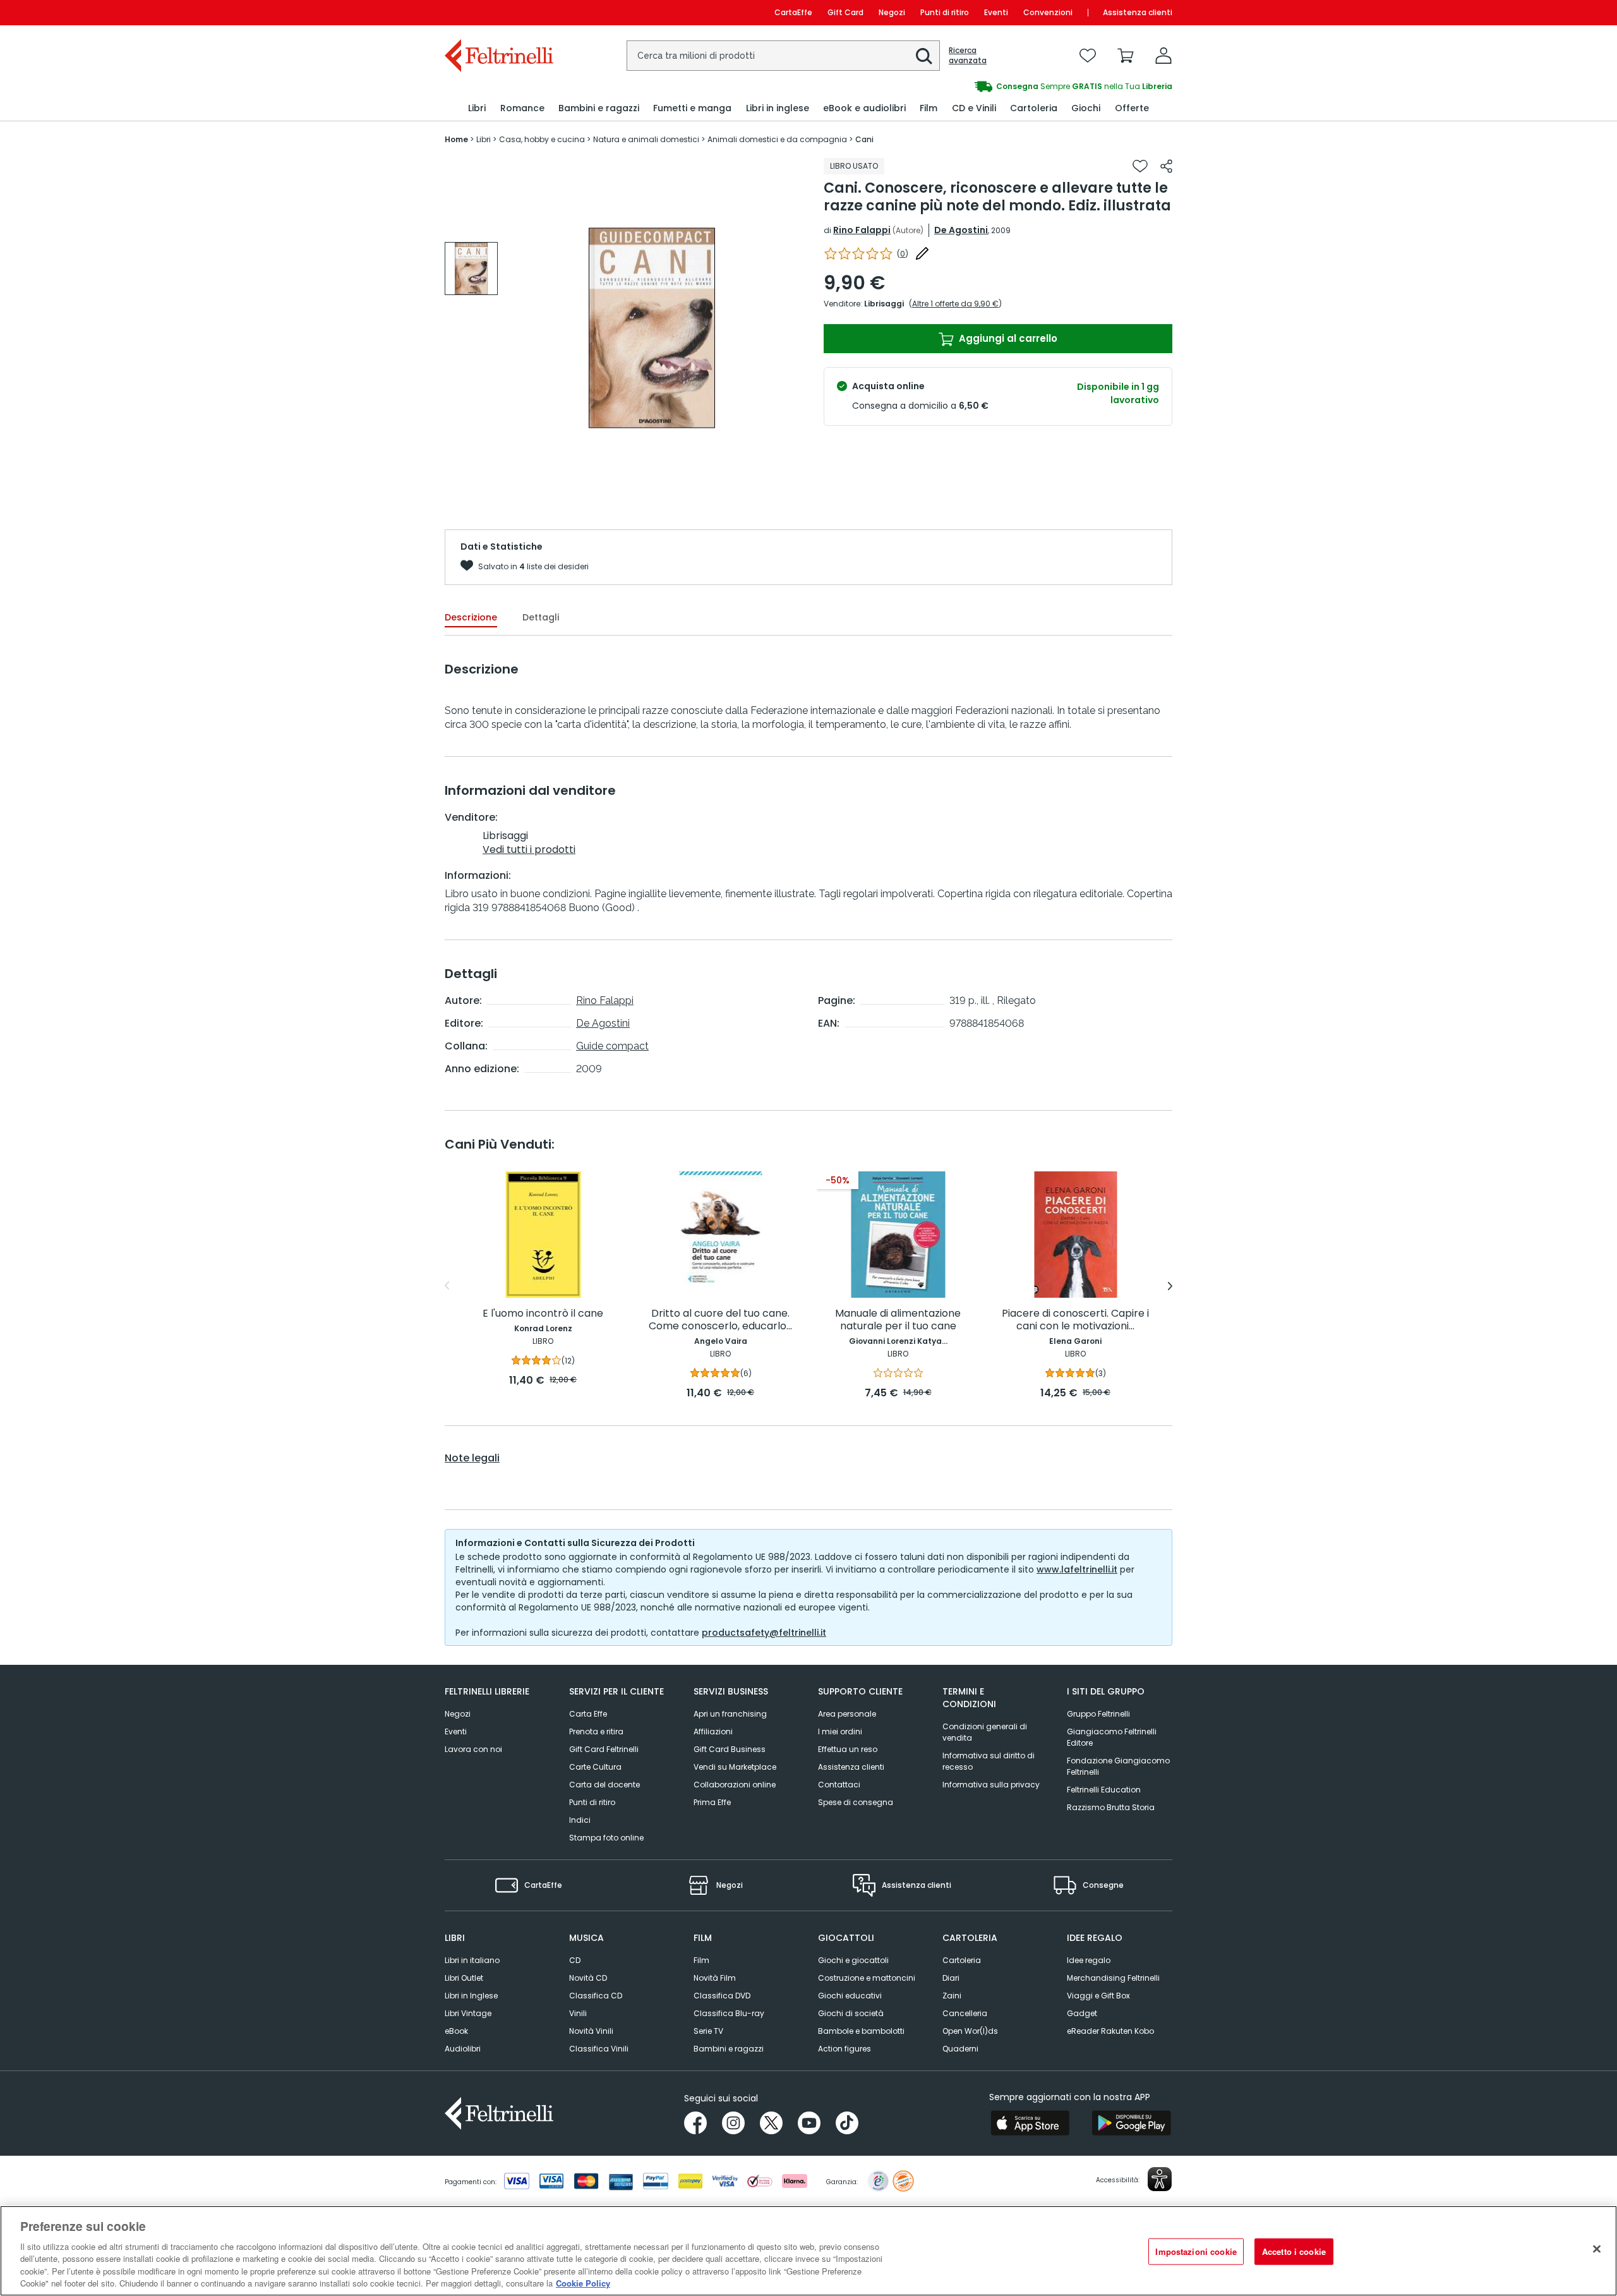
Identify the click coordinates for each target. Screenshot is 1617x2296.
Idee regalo (1089, 1960)
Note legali (472, 1458)
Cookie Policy (583, 2283)
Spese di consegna (856, 1802)
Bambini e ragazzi (729, 2049)
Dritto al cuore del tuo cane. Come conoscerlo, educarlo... (720, 1320)
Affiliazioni (713, 1731)
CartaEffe (793, 12)
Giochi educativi (850, 1996)
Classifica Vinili (599, 2049)
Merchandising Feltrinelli (1113, 1978)
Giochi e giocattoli (853, 1960)
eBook (456, 2031)
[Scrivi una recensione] (922, 253)
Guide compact (612, 1046)
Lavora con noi (473, 1749)
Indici (580, 1820)
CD (575, 1960)
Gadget (1082, 2013)
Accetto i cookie (1294, 2251)
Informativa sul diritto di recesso (989, 1761)
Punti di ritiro (945, 12)
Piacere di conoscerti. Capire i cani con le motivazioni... (1075, 1320)
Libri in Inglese (471, 1996)
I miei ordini (840, 1731)
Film (701, 1960)
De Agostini (961, 230)
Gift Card (845, 12)
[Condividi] (1166, 166)
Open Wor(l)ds (970, 2031)
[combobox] (783, 56)
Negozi (892, 12)
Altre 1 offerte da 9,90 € (955, 304)
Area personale (847, 1714)
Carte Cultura (595, 1767)
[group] (990, 87)
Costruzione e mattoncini (867, 1978)
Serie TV (708, 2031)
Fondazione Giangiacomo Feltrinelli (1118, 1766)
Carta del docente (604, 1785)
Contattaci (839, 1785)
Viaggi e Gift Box (1098, 1996)
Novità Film (715, 1978)
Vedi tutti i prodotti (529, 849)
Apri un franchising (730, 1714)
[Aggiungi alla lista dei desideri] (1140, 166)
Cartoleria (962, 1960)
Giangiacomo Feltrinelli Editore (1112, 1737)
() (903, 254)
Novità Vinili (591, 2031)
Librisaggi (884, 304)
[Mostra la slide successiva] (1170, 1286)
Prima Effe (712, 1802)
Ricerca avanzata (968, 56)
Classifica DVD (722, 1996)
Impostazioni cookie (1196, 2251)
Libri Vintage (468, 2013)
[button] (924, 56)
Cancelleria (965, 2013)
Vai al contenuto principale (498, 12)
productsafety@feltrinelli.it (764, 1633)
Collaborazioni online (735, 1785)
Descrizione (471, 617)
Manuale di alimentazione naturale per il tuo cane (898, 1320)
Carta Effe (588, 1714)
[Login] (1163, 56)
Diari (951, 1978)
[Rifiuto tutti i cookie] (1597, 2249)
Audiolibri (463, 2049)
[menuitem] (477, 108)
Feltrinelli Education (1104, 1790)
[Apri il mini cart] (1126, 56)
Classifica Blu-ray (729, 2013)
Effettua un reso (848, 1749)
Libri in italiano (472, 1960)
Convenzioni (1048, 12)
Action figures (845, 2049)
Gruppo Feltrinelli (1098, 1714)
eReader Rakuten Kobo (1110, 2031)
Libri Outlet (464, 1978)
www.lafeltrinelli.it (1077, 1569)
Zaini (952, 1996)
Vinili (578, 2013)
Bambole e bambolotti (861, 2031)
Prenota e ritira (596, 1731)
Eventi (996, 12)
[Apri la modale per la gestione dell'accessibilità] (1160, 2179)
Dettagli (541, 617)
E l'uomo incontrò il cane (543, 1314)
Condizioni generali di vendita (985, 1732)
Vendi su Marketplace (735, 1767)
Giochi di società (851, 2013)
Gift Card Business (730, 1749)
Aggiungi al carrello (1007, 338)
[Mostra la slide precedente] (447, 1286)
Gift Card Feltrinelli (604, 1749)
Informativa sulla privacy (991, 1785)
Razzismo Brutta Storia (1111, 1807)
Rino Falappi (862, 230)
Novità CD (588, 1978)
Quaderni (960, 2049)
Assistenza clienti (1138, 12)
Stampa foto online (606, 1838)
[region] (808, 2251)
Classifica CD (596, 1996)
